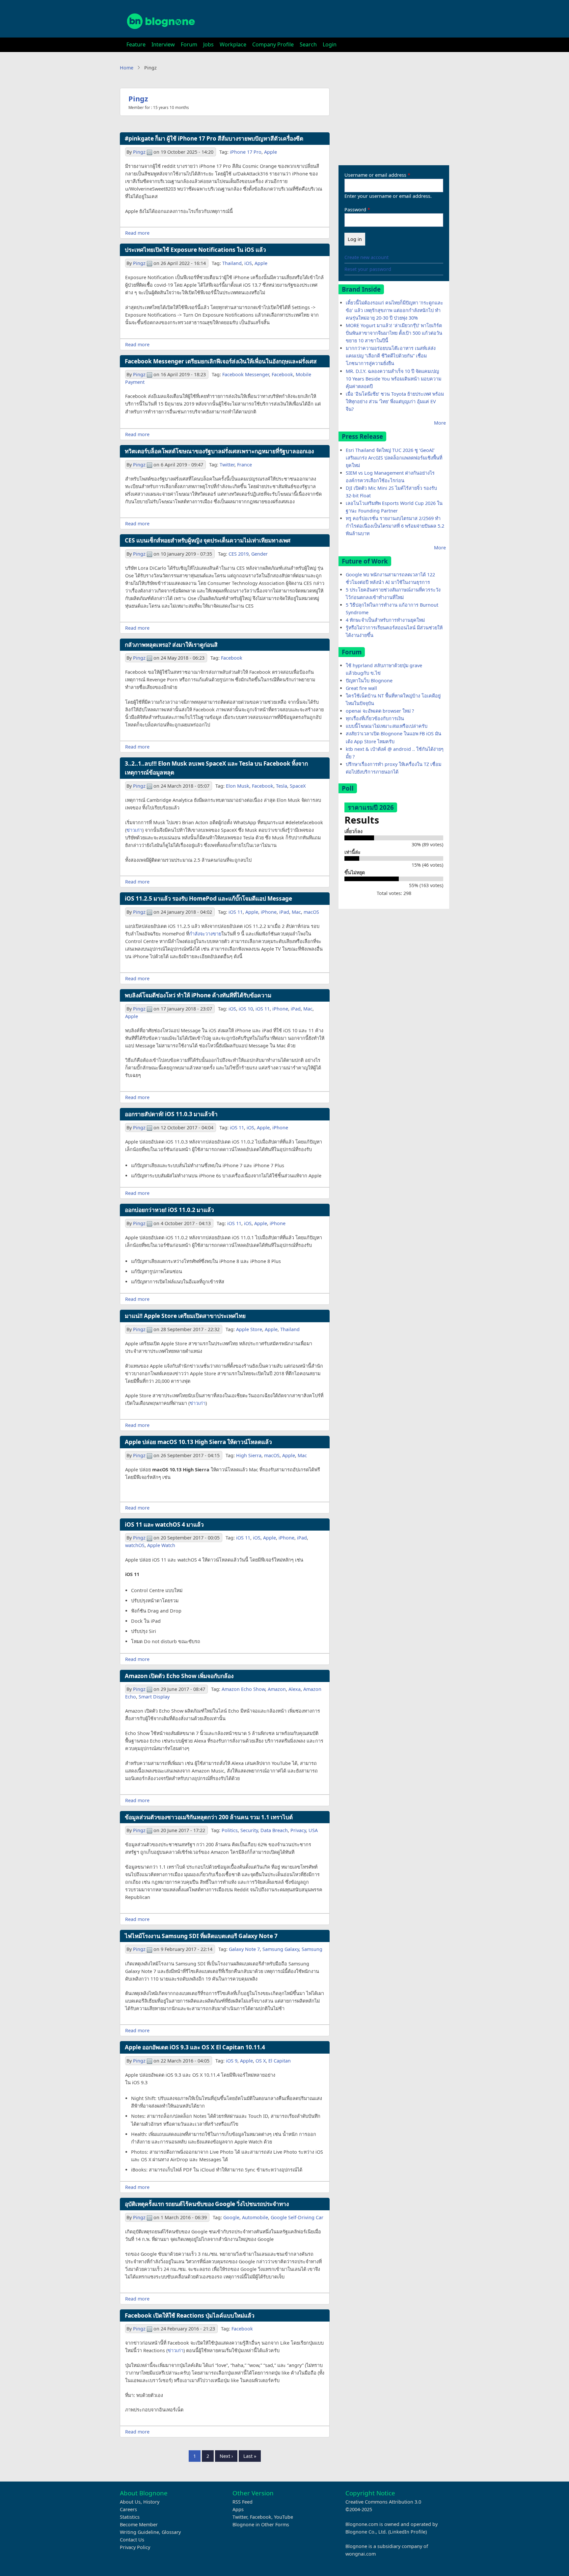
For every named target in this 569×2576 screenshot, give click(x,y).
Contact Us (132, 2540)
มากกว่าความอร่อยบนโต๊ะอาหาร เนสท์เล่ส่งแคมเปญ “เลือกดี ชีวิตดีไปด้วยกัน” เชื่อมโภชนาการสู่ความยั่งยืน (391, 356)
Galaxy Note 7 (244, 1949)
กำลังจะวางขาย (205, 934)
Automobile (255, 2217)
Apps (238, 2509)
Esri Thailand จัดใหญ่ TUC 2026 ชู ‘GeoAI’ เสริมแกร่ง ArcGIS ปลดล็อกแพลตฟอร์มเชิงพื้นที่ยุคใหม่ (394, 458)
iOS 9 (232, 2061)
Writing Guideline (139, 2532)
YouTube (284, 2517)
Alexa (295, 1689)
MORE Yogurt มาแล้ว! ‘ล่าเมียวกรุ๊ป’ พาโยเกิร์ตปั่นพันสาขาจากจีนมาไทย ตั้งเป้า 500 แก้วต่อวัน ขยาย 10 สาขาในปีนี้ (394, 333)
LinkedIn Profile (407, 2532)
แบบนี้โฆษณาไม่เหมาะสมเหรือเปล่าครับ (387, 726)
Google (231, 2217)
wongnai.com (361, 2554)
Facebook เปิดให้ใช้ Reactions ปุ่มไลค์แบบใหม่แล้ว (190, 2315)
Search (308, 44)
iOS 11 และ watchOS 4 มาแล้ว (164, 1525)
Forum (189, 44)
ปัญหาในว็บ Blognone (369, 681)
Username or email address (375, 175)
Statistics (130, 2517)
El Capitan (280, 2061)
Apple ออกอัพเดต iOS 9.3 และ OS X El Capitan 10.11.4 (195, 2047)
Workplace (233, 44)
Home (127, 68)
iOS (248, 263)
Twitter (227, 465)
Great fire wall (361, 688)
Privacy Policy (135, 2547)
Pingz (138, 99)
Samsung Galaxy (281, 1949)
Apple (271, 152)
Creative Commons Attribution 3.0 (383, 2502)
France (244, 465)
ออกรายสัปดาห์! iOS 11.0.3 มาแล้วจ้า (171, 1114)
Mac (296, 912)
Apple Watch (161, 1545)
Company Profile (273, 44)
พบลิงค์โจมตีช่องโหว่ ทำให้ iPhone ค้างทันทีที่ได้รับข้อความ (198, 995)
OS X (261, 2061)
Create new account (366, 257)
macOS (311, 912)
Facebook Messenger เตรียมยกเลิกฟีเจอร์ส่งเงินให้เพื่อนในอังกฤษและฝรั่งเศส (221, 361)
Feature (136, 44)
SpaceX (298, 786)
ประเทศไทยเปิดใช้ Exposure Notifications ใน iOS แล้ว (195, 250)
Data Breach (274, 1830)
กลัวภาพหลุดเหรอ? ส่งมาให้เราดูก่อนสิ (171, 645)
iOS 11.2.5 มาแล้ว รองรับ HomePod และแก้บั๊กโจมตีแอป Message (208, 898)
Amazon (277, 1689)
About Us (130, 2502)
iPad (284, 912)
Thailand (232, 263)
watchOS (135, 1545)
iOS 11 (236, 912)
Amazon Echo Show (243, 1689)
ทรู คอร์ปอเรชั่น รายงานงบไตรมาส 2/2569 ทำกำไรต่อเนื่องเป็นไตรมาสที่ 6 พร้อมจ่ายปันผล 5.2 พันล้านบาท (395, 526)
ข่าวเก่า (134, 830)
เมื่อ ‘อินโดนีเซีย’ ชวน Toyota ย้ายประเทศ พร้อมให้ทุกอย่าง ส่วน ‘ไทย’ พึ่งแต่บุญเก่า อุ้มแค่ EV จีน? (395, 401)
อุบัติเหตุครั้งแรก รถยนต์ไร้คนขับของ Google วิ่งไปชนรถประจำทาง (207, 2204)
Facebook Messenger (246, 374)
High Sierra (249, 1455)
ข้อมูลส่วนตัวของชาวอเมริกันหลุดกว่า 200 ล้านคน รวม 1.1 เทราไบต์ (209, 1817)
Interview (163, 44)
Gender (259, 554)
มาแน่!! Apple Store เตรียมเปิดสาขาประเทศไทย (185, 1316)
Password (355, 210)
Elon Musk (238, 786)
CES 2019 (239, 554)
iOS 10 (246, 1009)
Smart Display (154, 1697)
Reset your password (368, 269)
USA (313, 1830)
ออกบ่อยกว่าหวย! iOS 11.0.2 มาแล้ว (169, 1210)
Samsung (312, 1949)
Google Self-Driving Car (297, 2217)
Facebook (282, 374)
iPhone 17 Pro (246, 152)
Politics (230, 1830)
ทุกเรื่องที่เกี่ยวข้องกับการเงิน (375, 718)
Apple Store (249, 1329)
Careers (128, 2509)
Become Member (139, 2524)
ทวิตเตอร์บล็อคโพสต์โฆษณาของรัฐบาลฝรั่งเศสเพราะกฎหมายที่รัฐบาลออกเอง (219, 451)
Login (330, 44)
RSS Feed (243, 2502)
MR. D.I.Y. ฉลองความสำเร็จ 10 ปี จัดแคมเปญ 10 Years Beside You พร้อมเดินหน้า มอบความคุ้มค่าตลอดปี (393, 379)
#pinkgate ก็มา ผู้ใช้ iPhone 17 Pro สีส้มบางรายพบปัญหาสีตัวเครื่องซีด (214, 138)
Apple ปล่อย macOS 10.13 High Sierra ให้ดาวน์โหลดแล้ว (198, 1442)
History (151, 2502)
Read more (137, 233)
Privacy (298, 1830)
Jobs (208, 44)
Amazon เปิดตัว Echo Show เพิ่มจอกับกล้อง (179, 1676)
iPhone (269, 912)
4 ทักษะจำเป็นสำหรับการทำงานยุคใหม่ (385, 620)
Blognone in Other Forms (261, 2524)
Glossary (171, 2532)
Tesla (282, 786)
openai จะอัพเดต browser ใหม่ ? (380, 711)
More (440, 423)
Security (249, 1830)
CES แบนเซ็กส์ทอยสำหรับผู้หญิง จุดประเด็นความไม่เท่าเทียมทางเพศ (208, 540)
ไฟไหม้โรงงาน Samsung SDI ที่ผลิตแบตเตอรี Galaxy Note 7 (201, 1936)
